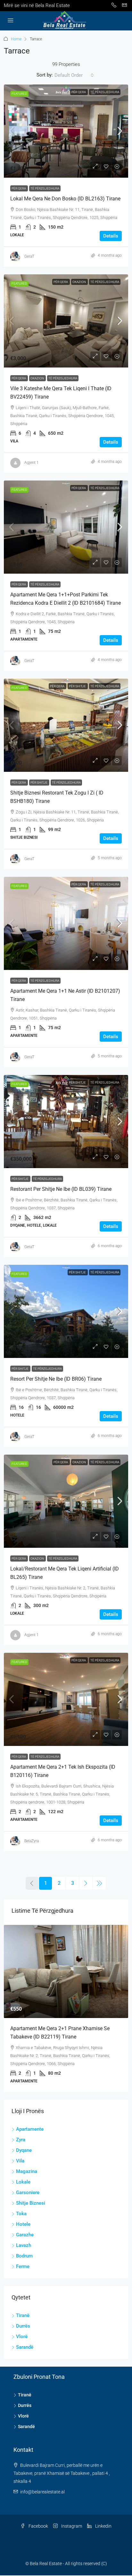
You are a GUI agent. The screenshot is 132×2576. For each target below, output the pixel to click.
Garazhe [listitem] (25, 2227)
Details (111, 236)
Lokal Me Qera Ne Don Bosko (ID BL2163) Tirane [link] (65, 199)
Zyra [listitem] (21, 2132)
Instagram (71, 2519)
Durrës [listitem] (23, 2319)
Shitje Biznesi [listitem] (31, 2196)
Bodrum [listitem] (24, 2249)
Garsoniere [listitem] (28, 2185)
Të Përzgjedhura (105, 92)
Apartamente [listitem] (30, 2122)
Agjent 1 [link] (32, 463)
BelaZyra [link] (32, 1841)
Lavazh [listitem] (24, 2238)
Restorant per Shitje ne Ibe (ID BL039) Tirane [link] (61, 1189)
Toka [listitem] (21, 2206)
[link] (66, 131)
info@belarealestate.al (42, 2484)
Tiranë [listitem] (23, 2308)
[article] (66, 2005)
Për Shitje (78, 686)
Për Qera (79, 92)
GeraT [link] (29, 256)
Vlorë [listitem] (22, 2329)
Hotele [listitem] (23, 2217)
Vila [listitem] (20, 2153)
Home (16, 39)
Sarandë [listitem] (25, 2340)
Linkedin (103, 2519)
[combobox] (74, 75)
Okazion (79, 282)
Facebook (38, 2519)
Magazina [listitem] (27, 2164)
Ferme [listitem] (23, 2259)
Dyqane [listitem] (24, 2143)
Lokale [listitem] (23, 2175)
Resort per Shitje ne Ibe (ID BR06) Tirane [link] (56, 1379)
